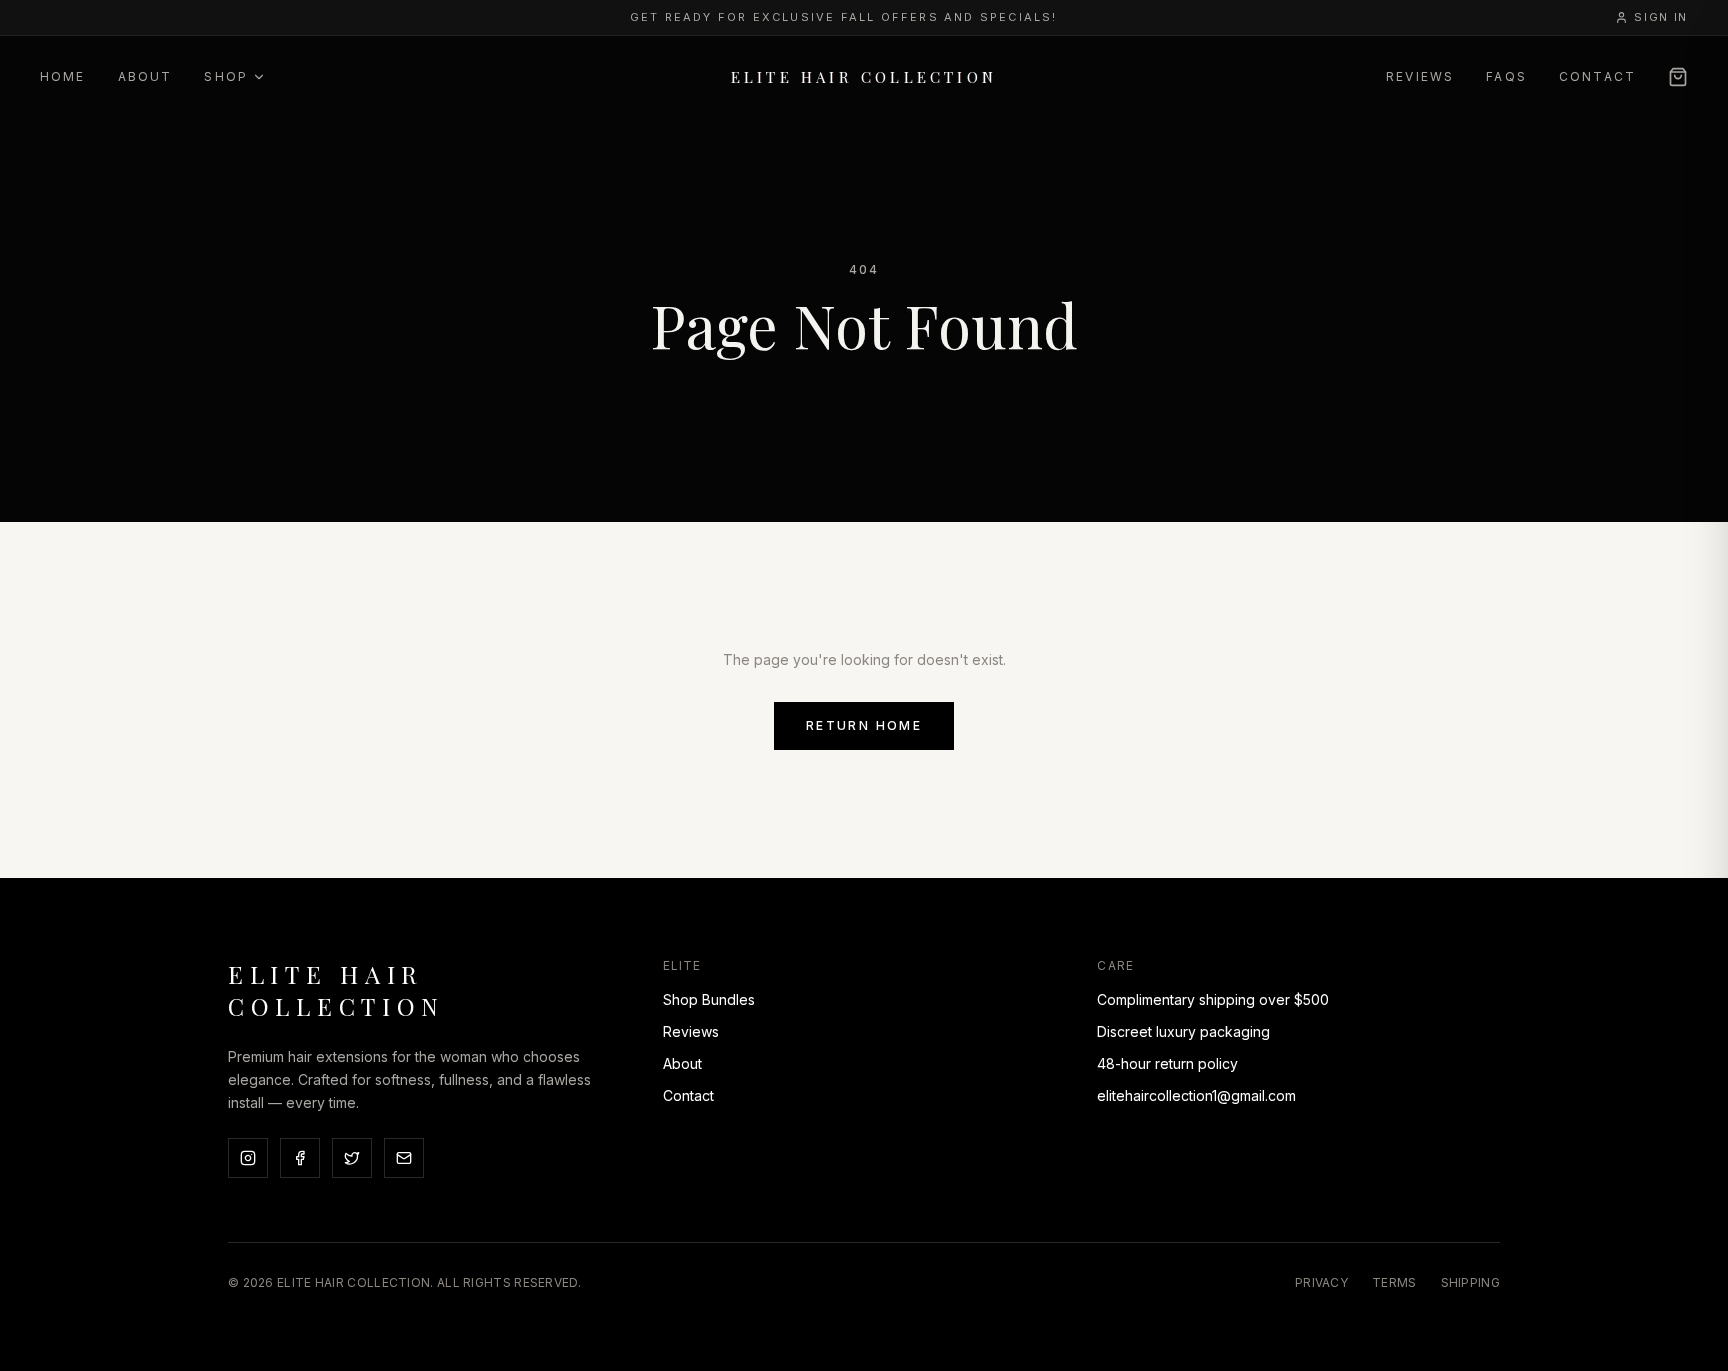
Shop (226, 76)
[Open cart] (1678, 77)
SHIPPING (1470, 1282)
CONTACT (1597, 76)
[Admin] (1706, 1349)
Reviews (691, 1031)
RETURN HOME (864, 725)
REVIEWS (1420, 76)
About (682, 1063)
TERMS (1394, 1282)
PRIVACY (1321, 1282)
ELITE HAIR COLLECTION (864, 77)
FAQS (1506, 76)
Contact (688, 1095)
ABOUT (145, 76)
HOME (63, 76)
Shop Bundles (709, 999)
